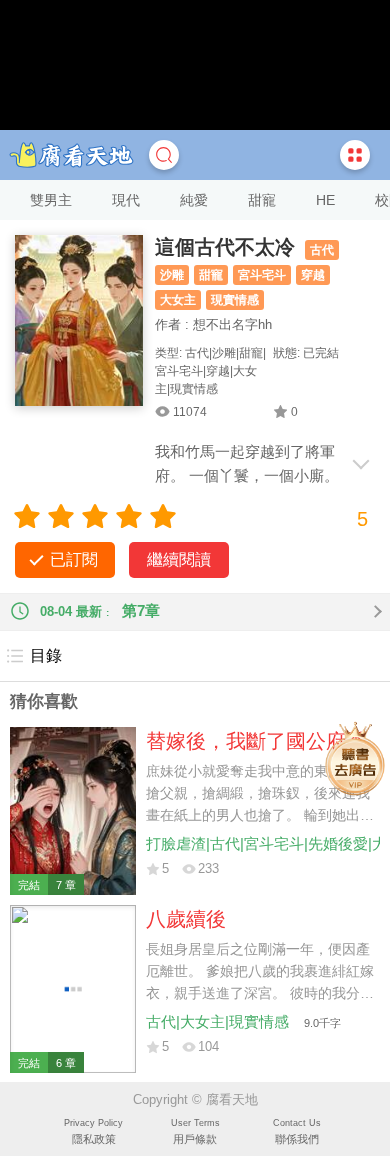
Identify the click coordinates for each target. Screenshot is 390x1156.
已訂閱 (74, 559)
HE (325, 200)
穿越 (313, 275)
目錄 (46, 655)
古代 (322, 250)
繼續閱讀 (179, 559)
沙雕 (172, 275)
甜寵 (262, 200)
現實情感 (235, 300)
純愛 (194, 200)
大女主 (178, 300)
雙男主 (51, 200)
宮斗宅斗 (262, 275)
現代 (126, 200)
